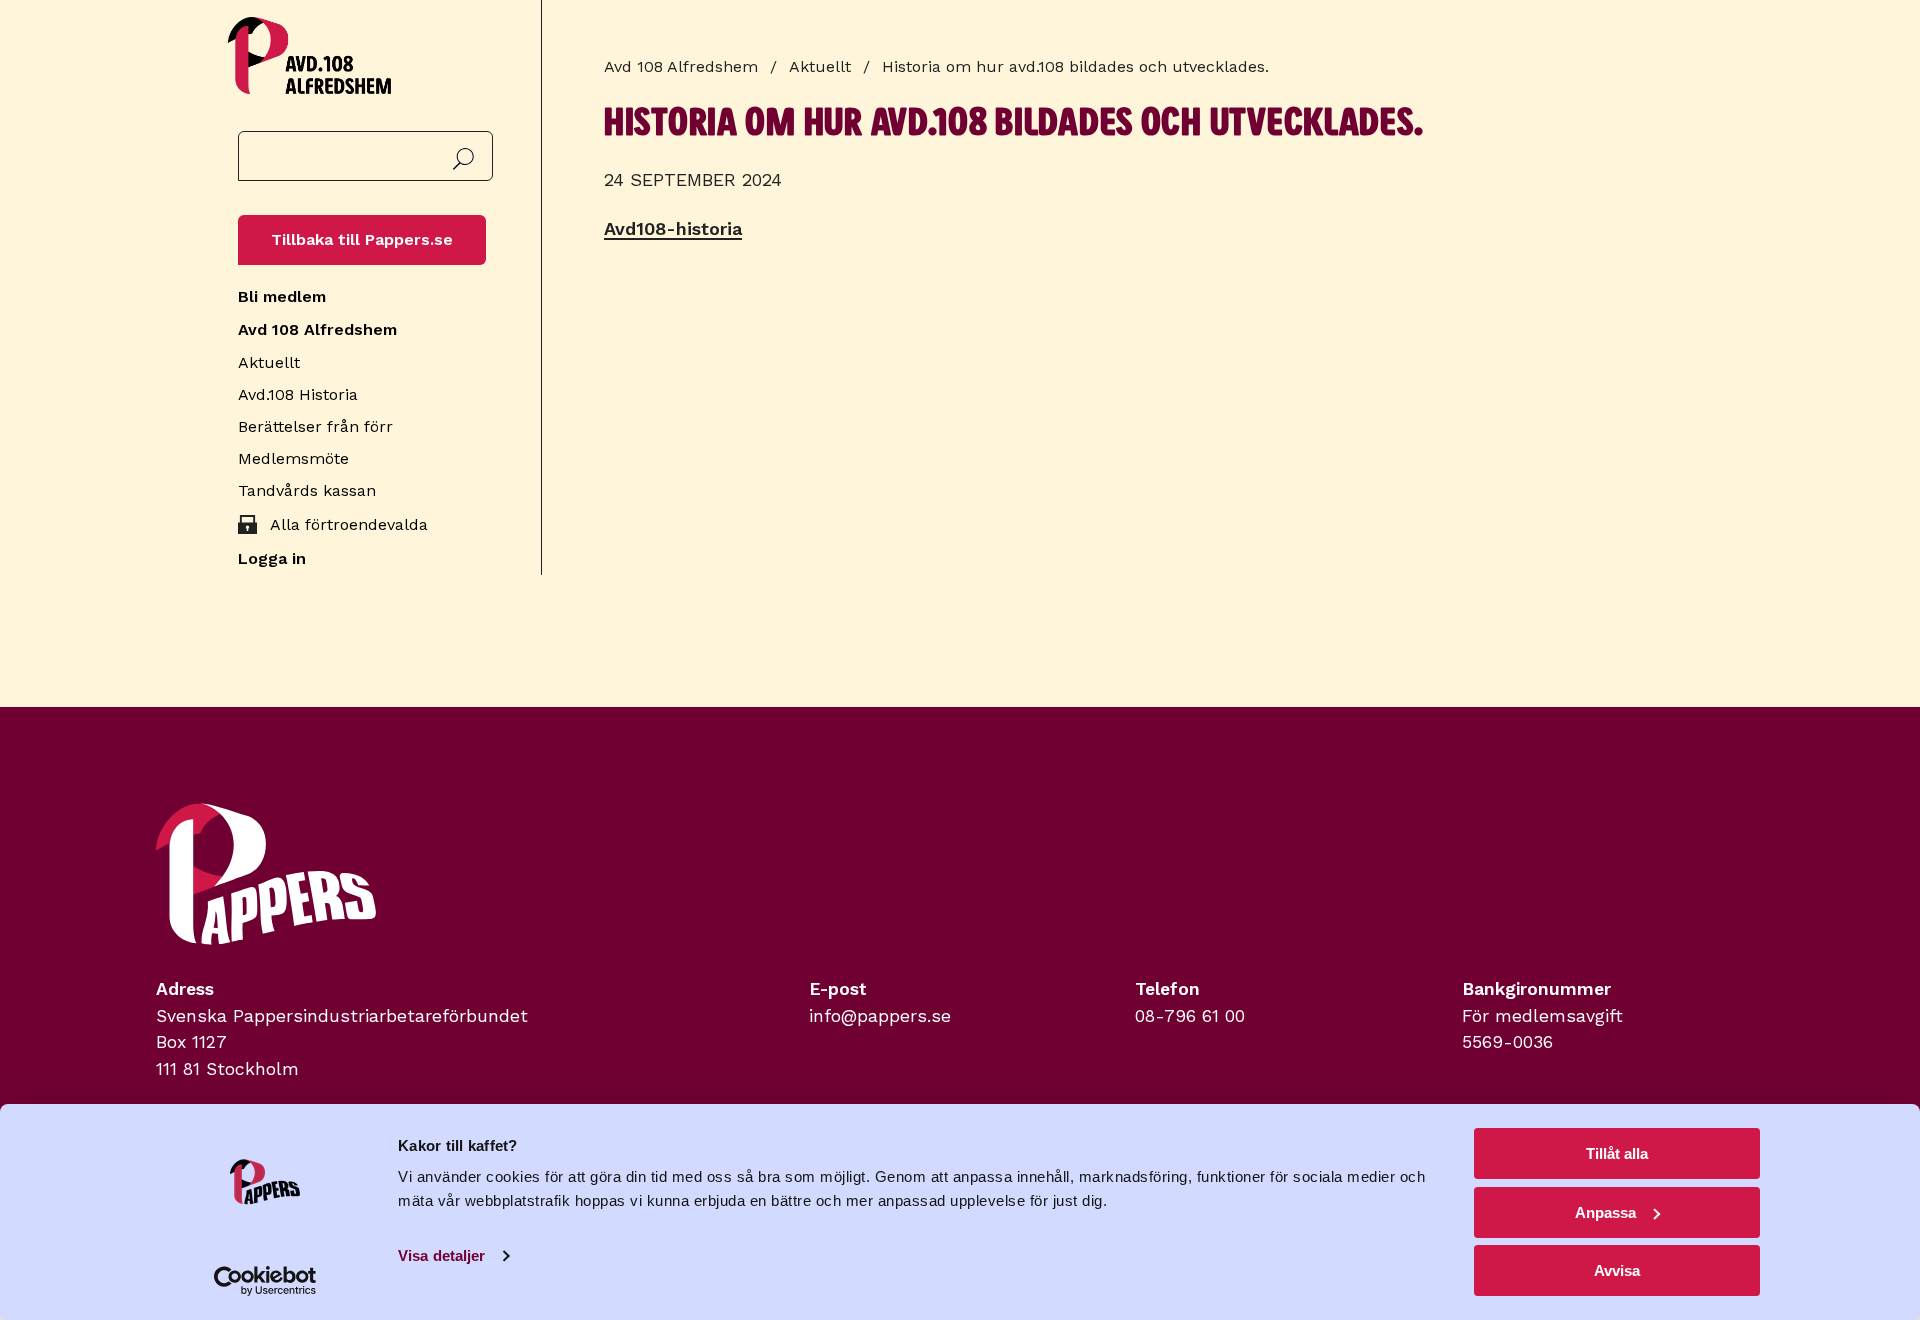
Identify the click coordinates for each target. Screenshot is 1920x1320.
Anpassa (1605, 1212)
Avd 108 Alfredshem (317, 329)
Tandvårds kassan (307, 490)
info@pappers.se (880, 1016)
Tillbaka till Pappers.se (362, 239)
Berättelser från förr (315, 426)
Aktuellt (269, 362)
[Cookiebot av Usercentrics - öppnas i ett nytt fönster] (265, 1281)
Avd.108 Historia (298, 394)
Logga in (272, 558)
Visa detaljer (441, 1255)
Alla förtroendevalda (349, 524)
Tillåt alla (1617, 1153)
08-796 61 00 (1190, 1016)
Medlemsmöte (293, 458)
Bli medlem (282, 296)
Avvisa (1617, 1270)
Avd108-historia (673, 228)
